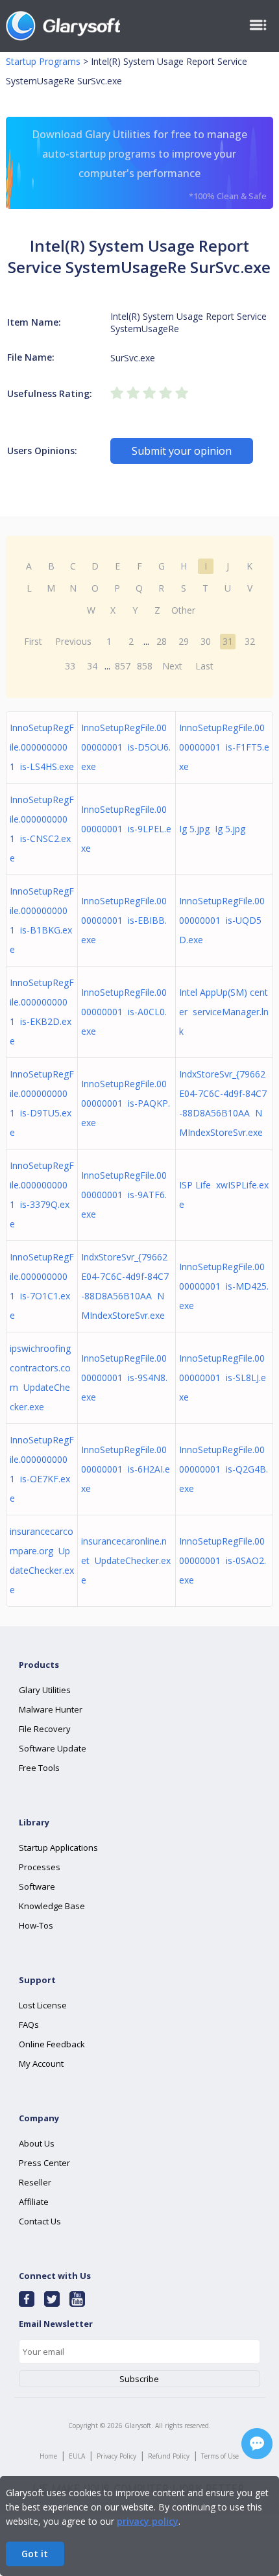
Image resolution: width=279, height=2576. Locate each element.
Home (48, 2456)
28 (162, 641)
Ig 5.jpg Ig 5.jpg (212, 829)
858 (145, 666)
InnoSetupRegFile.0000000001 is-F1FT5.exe (224, 747)
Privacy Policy (116, 2456)
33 (70, 666)
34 (92, 666)
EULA (77, 2456)
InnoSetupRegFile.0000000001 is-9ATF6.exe (124, 1195)
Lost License (43, 2005)
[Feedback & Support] (257, 2444)
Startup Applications (58, 1848)
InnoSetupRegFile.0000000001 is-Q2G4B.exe (224, 1469)
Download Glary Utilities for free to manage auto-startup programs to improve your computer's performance (149, 164)
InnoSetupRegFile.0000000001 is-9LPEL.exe (126, 829)
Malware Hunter (51, 1709)
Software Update (53, 1748)
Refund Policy (169, 2456)
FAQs (29, 2025)
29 (184, 641)
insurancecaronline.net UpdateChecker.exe (126, 1560)
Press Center (44, 2163)
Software (37, 1886)
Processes (40, 1867)
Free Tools (39, 1768)
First (33, 641)
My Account (41, 2064)
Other (183, 610)
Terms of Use (220, 2456)
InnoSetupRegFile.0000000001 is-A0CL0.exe (124, 1012)
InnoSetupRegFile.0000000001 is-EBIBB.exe (124, 920)
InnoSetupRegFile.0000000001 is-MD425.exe (224, 1286)
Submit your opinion (182, 451)
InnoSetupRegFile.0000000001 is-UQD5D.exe (222, 920)
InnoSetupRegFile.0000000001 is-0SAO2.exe (223, 1560)
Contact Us (40, 2221)
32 (250, 641)
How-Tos (36, 1925)
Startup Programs (43, 61)
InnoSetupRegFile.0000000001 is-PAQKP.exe (126, 1103)
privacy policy (148, 2521)
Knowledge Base (52, 1906)
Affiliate (34, 2202)
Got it (35, 2554)
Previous (73, 641)
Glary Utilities (45, 1690)
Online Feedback (52, 2044)
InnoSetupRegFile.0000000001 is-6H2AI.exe (126, 1469)
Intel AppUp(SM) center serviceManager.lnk (224, 1012)
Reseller (35, 2182)
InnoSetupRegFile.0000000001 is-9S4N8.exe (124, 1378)
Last (204, 666)
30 (206, 641)
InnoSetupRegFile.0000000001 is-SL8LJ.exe (223, 1378)
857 (123, 666)
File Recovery (45, 1729)
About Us (37, 2143)
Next (172, 666)
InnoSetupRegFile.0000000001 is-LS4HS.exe (42, 747)
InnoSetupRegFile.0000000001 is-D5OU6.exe (126, 747)
